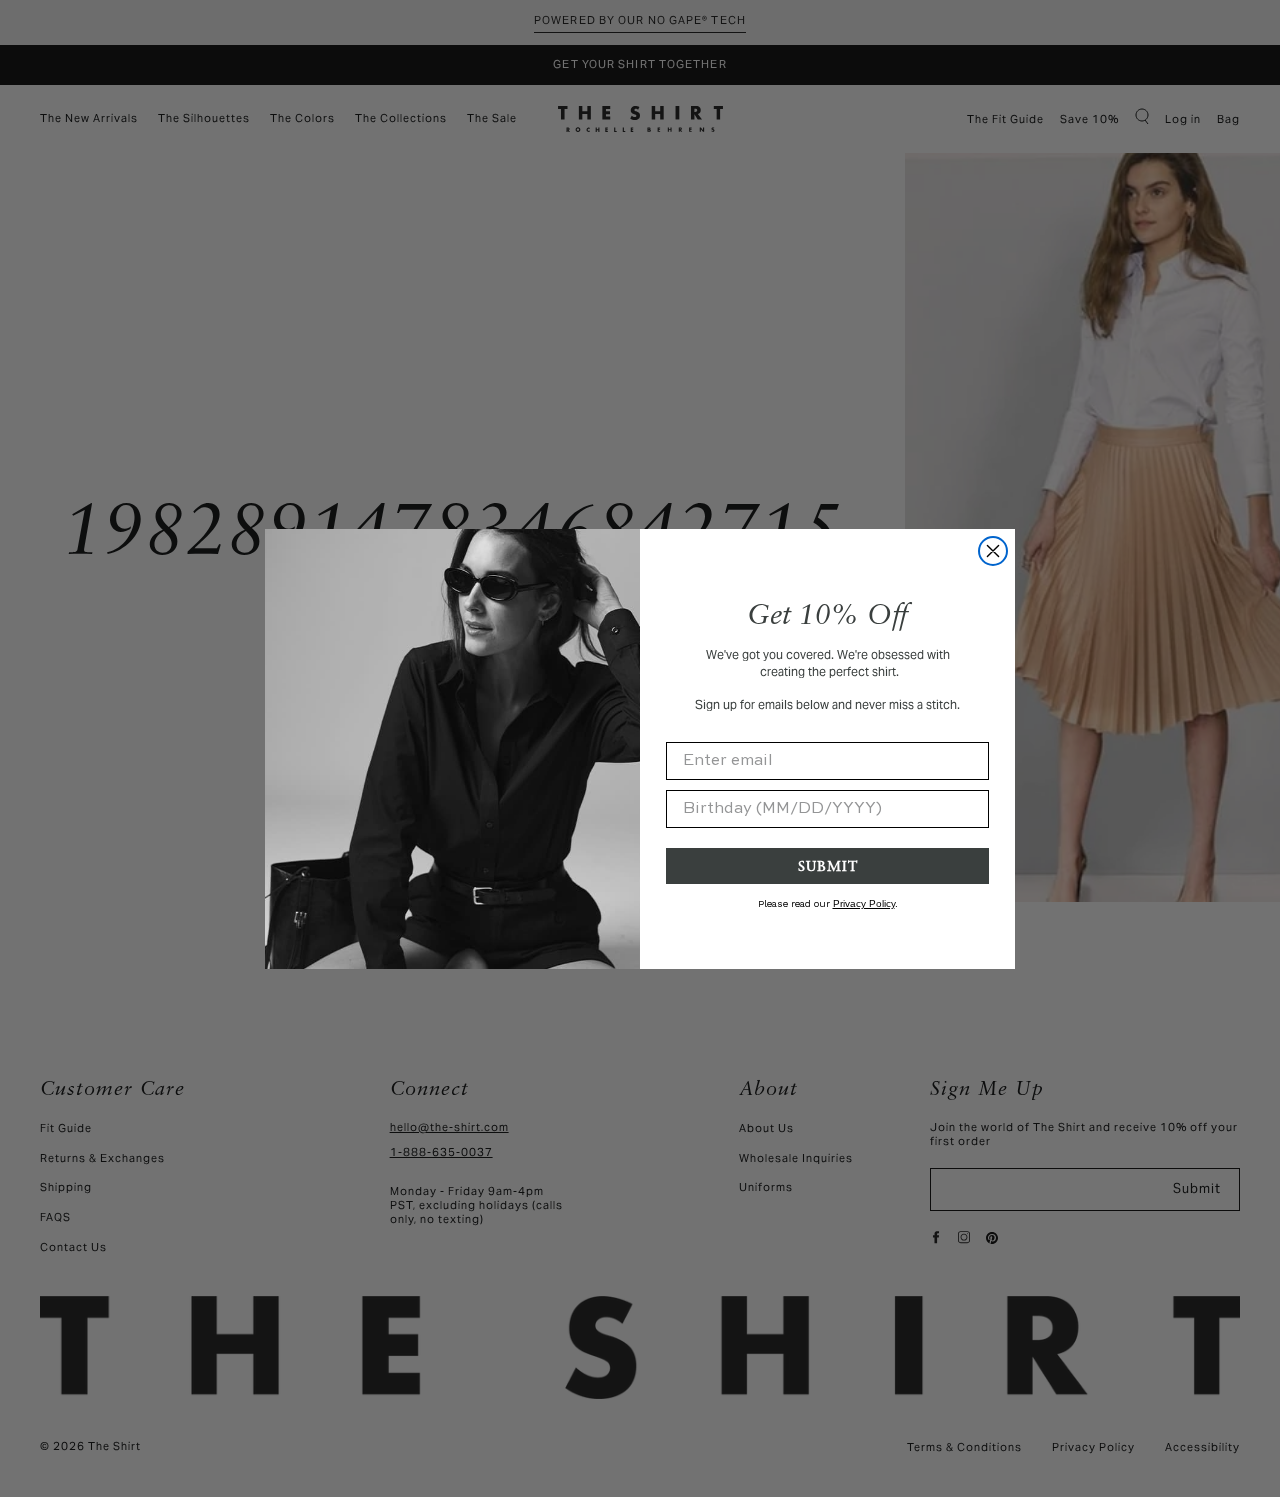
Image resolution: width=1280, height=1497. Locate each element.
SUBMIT (828, 865)
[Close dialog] (993, 551)
